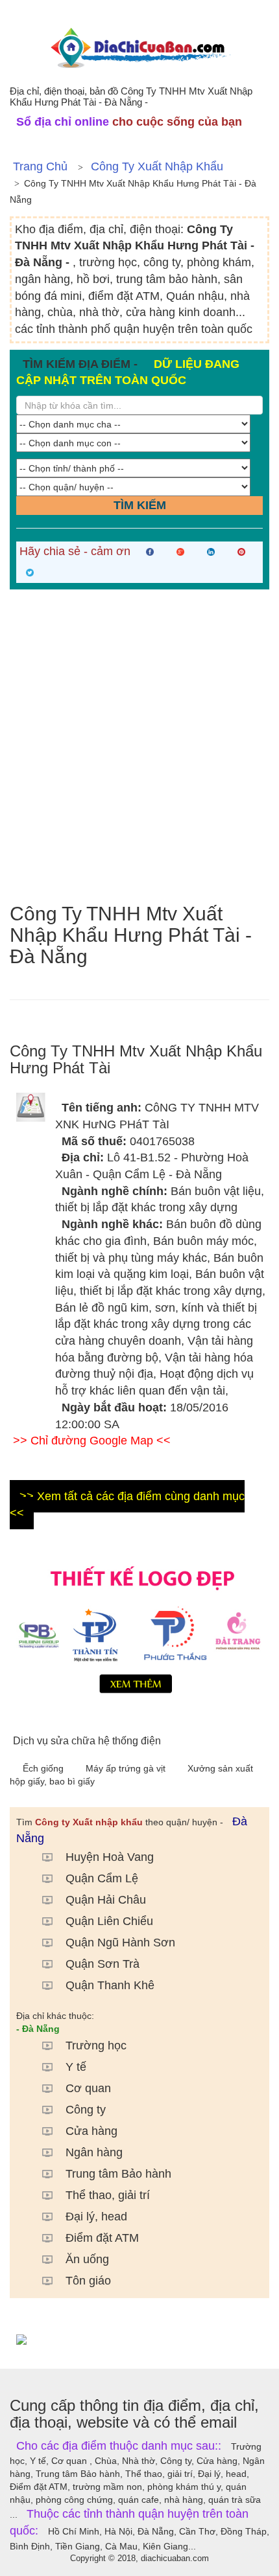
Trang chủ (40, 166)
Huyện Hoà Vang (110, 1857)
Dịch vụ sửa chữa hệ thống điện (87, 1741)
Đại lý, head (96, 2217)
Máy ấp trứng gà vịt (127, 1768)
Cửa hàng (91, 2131)
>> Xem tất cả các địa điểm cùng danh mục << (127, 1505)
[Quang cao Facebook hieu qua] (139, 2339)
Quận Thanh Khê (110, 1985)
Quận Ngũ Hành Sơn (120, 1943)
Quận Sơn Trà (103, 1964)
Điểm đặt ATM (102, 2238)
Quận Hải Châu (106, 1900)
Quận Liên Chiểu (109, 1921)
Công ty (86, 2110)
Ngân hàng (94, 2152)
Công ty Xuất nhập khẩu (157, 166)
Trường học (96, 2046)
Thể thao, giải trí (108, 2195)
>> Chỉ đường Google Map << (92, 1441)
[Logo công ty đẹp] (139, 1627)
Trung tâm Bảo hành (118, 2174)
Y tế (76, 2067)
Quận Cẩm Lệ (102, 1878)
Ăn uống (87, 2259)
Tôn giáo (88, 2281)
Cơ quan (88, 2088)
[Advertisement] (139, 746)
